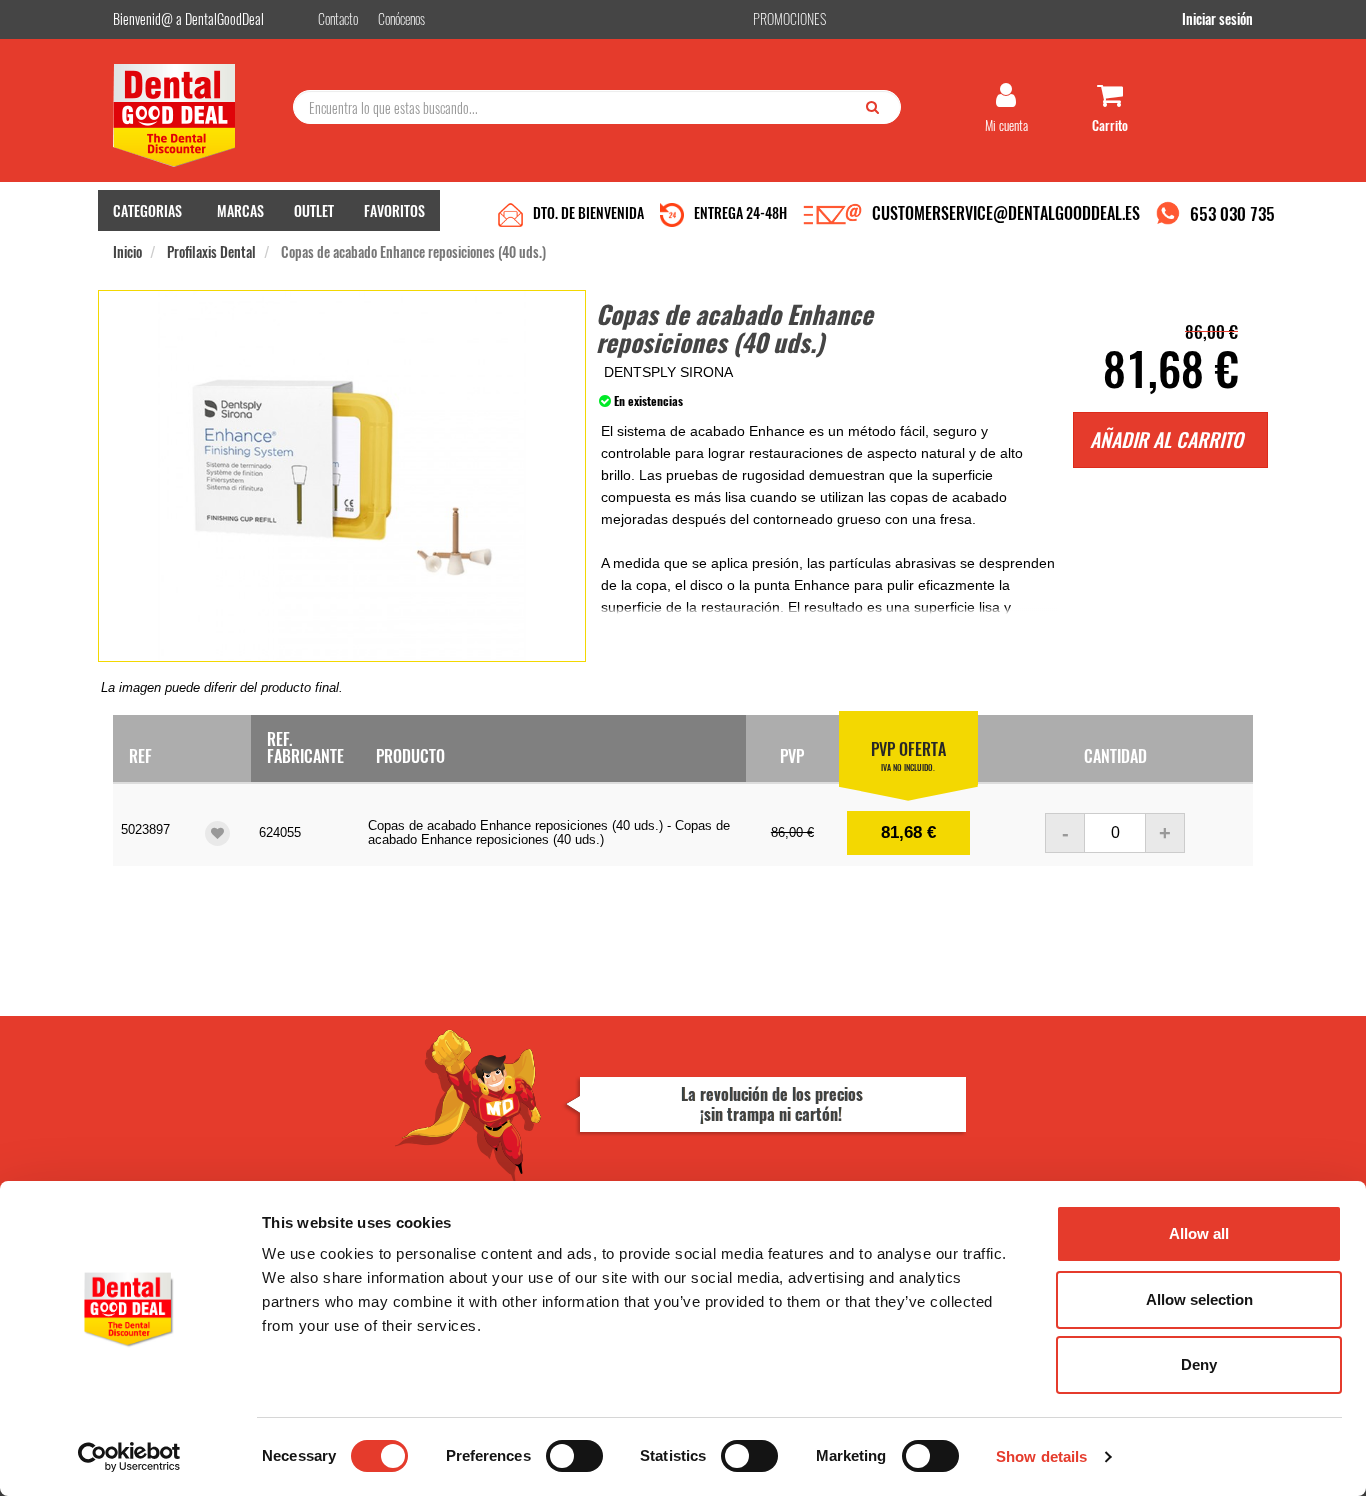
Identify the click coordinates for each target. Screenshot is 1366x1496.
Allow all (1199, 1233)
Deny (1199, 1364)
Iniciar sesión (1217, 18)
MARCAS (240, 210)
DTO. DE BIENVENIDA (588, 212)
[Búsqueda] (877, 106)
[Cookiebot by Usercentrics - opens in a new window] (129, 1457)
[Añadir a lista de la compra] (217, 833)
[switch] (574, 1456)
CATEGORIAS (147, 210)
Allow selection (1199, 1299)
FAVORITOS (394, 210)
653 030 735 (1232, 213)
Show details (1041, 1456)
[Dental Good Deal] (195, 115)
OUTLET (314, 210)
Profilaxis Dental (211, 251)
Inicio (127, 251)
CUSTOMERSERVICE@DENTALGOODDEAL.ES (1006, 213)
